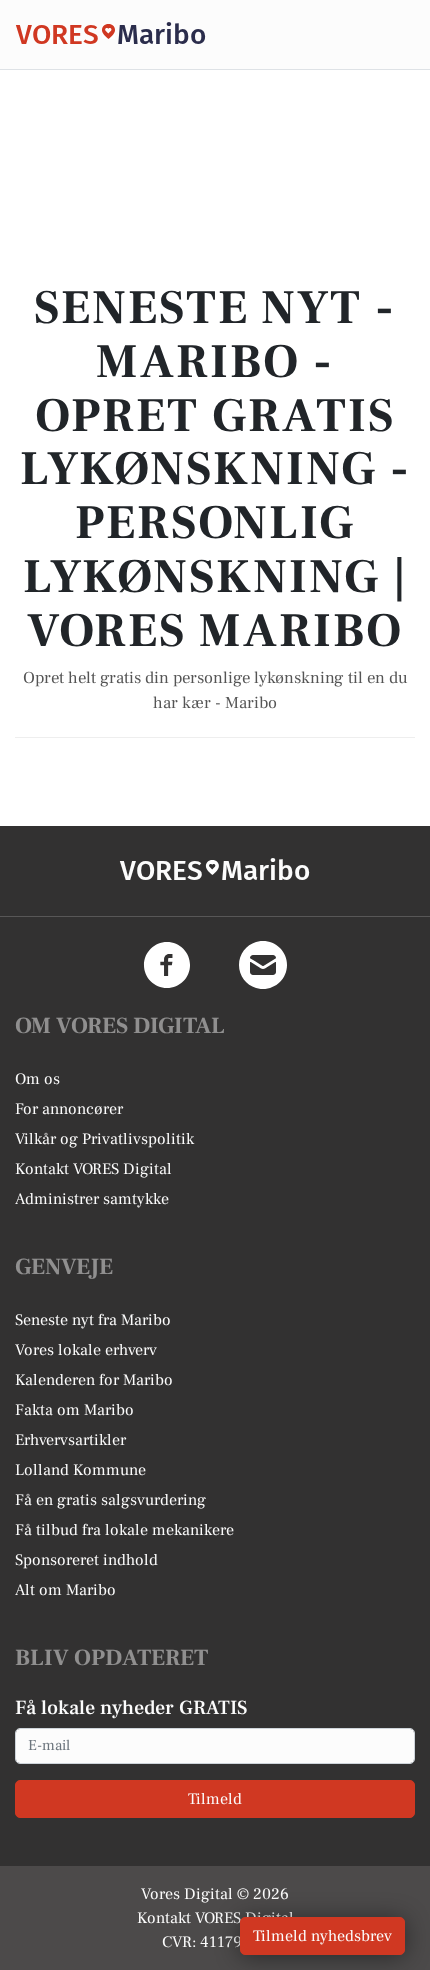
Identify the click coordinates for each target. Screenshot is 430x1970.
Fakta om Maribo (74, 1410)
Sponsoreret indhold (86, 1560)
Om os (37, 1079)
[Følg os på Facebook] (167, 965)
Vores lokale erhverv (86, 1350)
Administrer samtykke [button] (92, 1199)
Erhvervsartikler (70, 1440)
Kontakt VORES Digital (93, 1169)
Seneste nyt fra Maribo (93, 1320)
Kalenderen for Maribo (94, 1380)
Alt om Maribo (65, 1590)
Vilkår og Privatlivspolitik (104, 1139)
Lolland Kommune (80, 1470)
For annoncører (69, 1109)
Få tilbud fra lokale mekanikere (124, 1530)
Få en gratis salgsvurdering (110, 1500)
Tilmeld (215, 1799)
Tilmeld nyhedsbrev (322, 1936)
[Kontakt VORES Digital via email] (263, 965)
